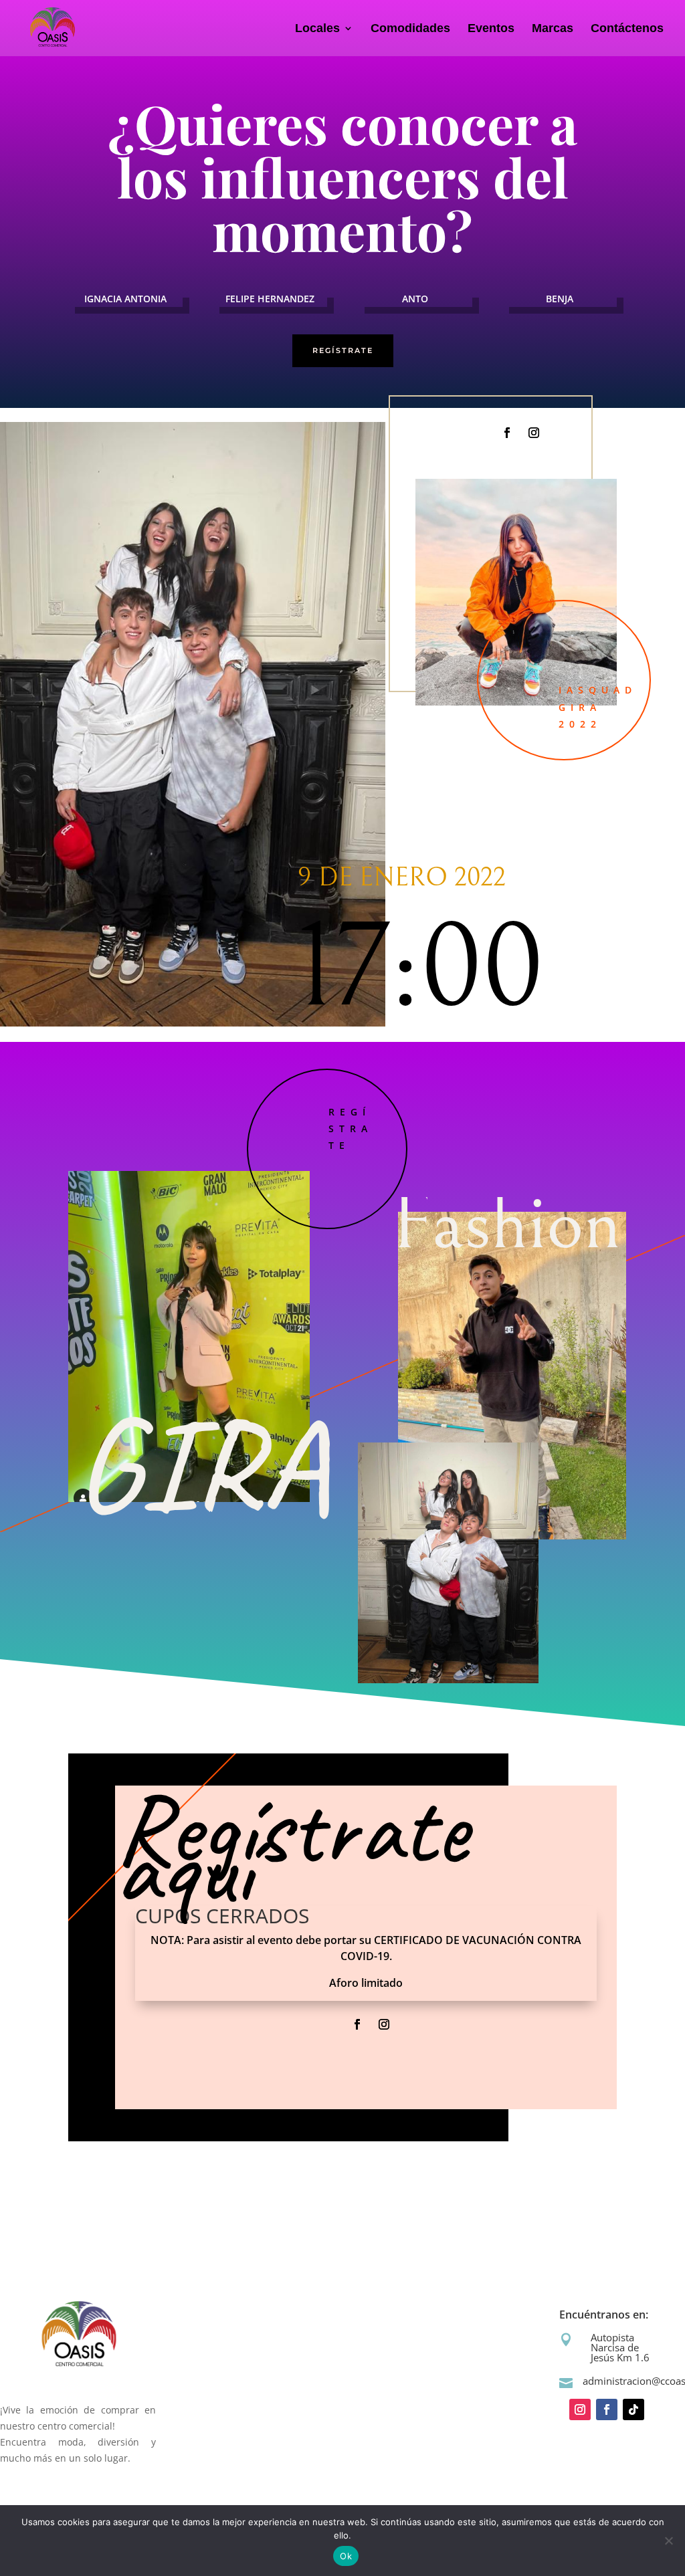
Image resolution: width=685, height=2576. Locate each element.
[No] (668, 2541)
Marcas (553, 29)
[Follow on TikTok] (633, 2409)
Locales (317, 29)
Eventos (491, 29)
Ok (346, 2556)
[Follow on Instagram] (534, 433)
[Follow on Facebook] (507, 433)
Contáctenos (627, 29)
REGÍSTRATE (343, 350)
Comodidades (410, 29)
